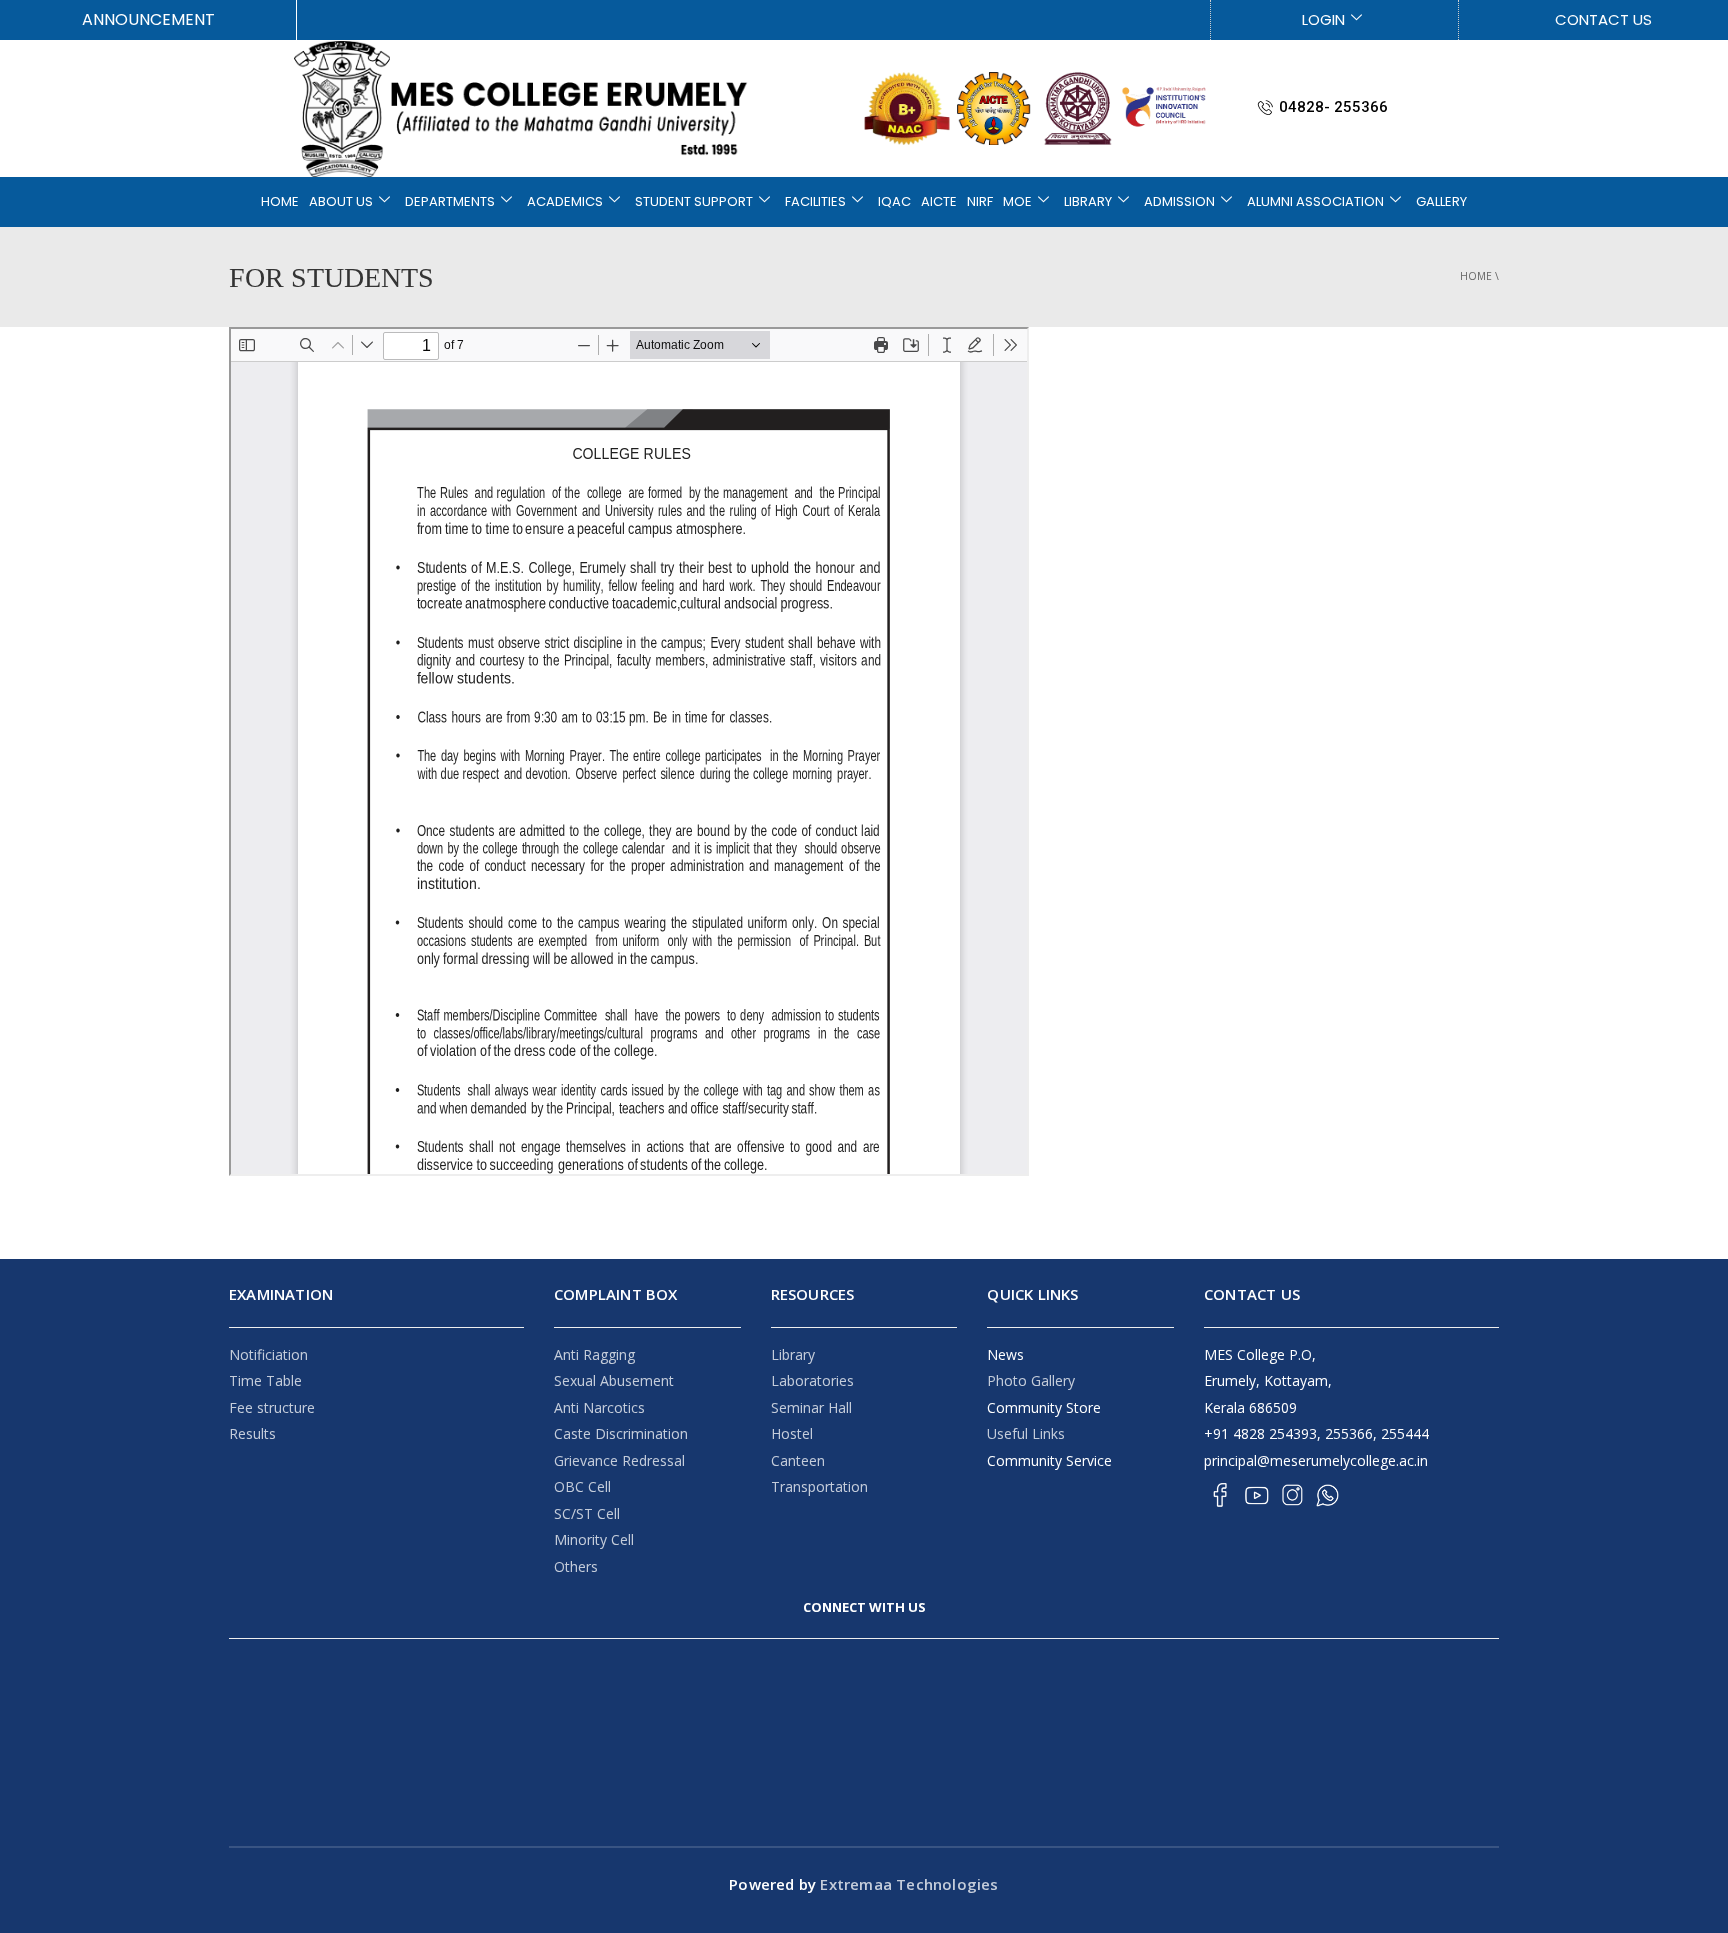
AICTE (939, 201)
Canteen (798, 1460)
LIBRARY (1088, 201)
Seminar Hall (811, 1407)
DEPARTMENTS (450, 201)
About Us (341, 201)
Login (1323, 19)
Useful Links (1026, 1433)
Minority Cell (594, 1539)
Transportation (819, 1486)
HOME (280, 201)
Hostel (792, 1433)
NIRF (980, 201)
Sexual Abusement (614, 1380)
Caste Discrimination (621, 1433)
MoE (1017, 201)
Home (1476, 276)
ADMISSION (1179, 201)
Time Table (265, 1380)
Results (252, 1433)
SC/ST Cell (587, 1513)
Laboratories (812, 1380)
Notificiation (268, 1354)
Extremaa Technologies (907, 1884)
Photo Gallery (1031, 1380)
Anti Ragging (594, 1354)
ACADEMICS (565, 201)
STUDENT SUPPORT (694, 201)
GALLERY (1441, 201)
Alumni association (1315, 201)
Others (576, 1566)
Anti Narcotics (599, 1407)
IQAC (894, 201)
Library (793, 1354)
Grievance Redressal (619, 1460)
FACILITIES (815, 201)
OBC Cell (582, 1486)
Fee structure (272, 1407)
